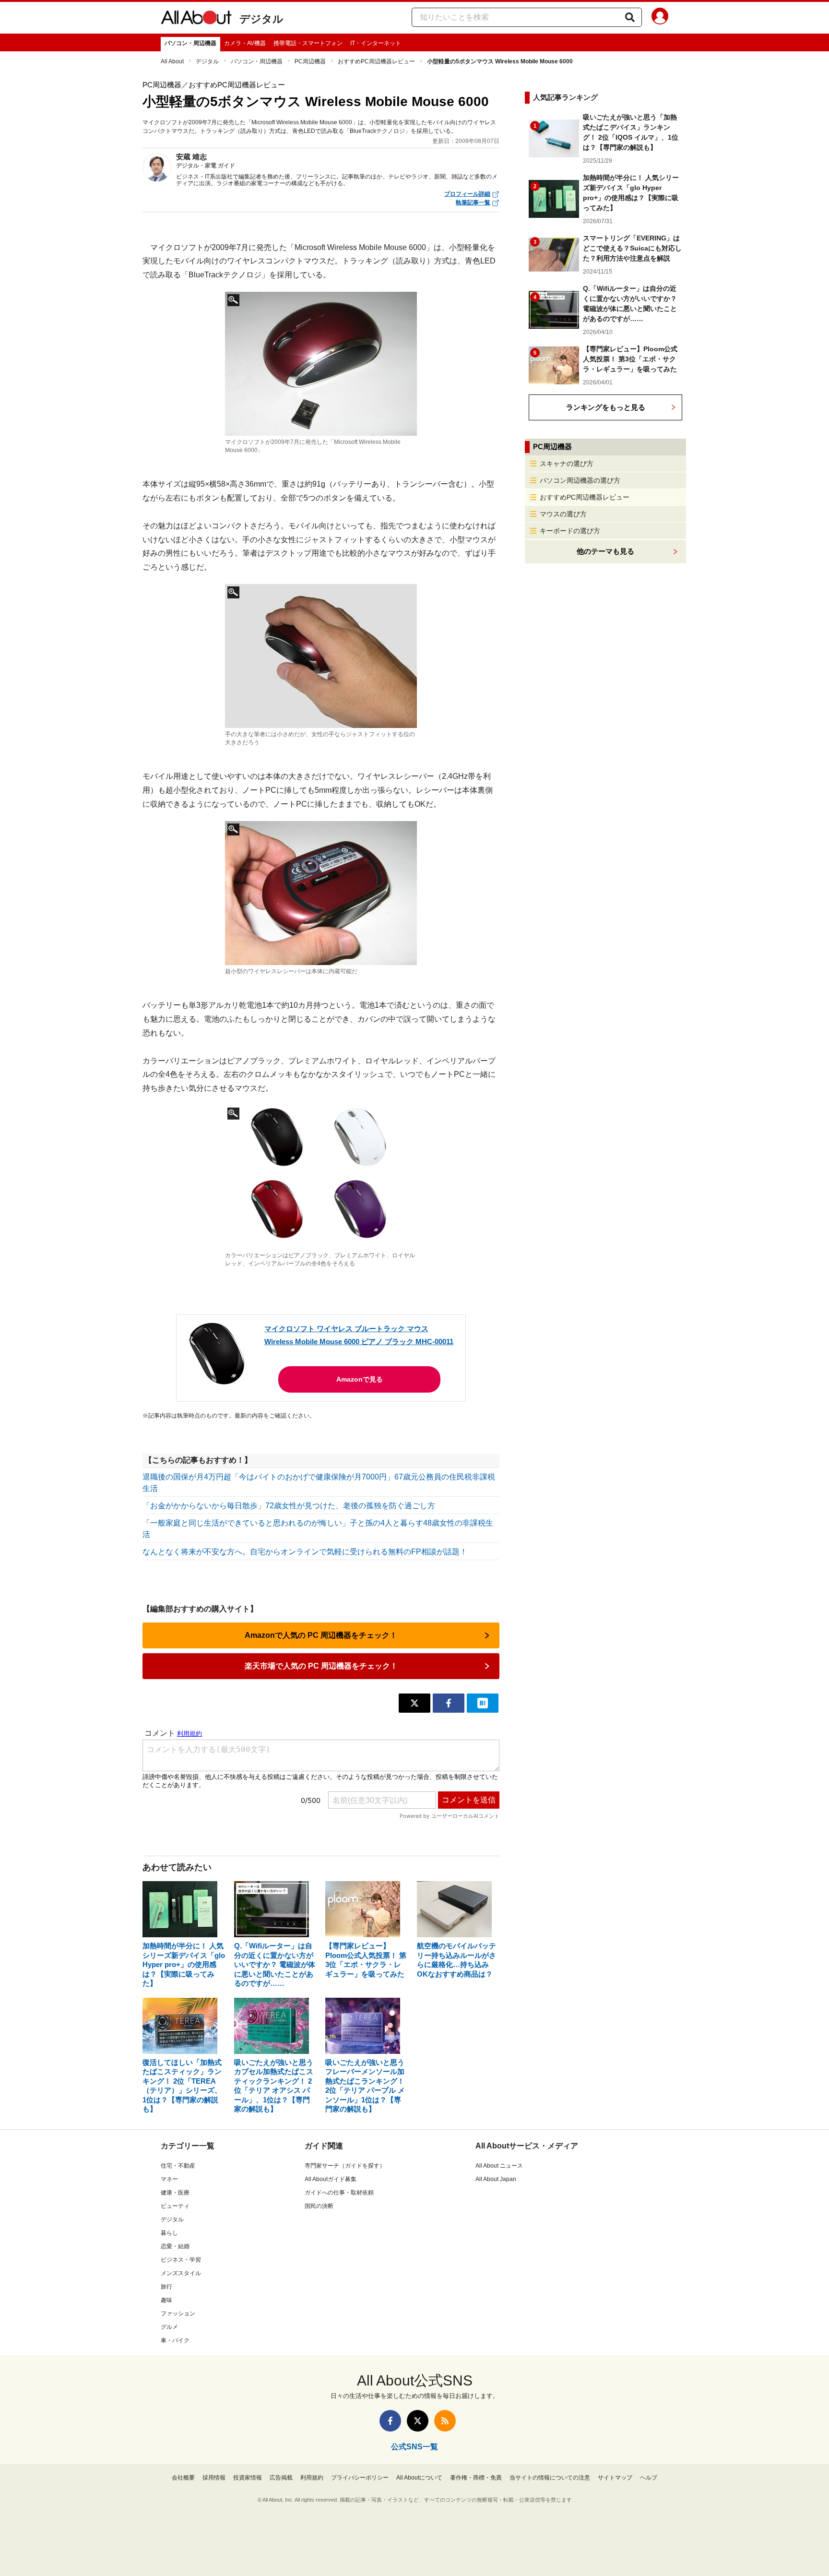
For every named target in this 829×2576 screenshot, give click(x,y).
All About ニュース (499, 2166)
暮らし (169, 2233)
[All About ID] (660, 18)
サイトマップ (615, 2478)
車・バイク (175, 2340)
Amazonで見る (360, 1379)
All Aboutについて (419, 2478)
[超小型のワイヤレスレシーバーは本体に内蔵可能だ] (321, 893)
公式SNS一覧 (414, 2447)
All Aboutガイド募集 (331, 2179)
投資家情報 (248, 2478)
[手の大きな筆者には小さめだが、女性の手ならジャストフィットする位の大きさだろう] (321, 656)
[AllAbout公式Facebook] (390, 2421)
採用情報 (214, 2478)
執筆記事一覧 (473, 203)
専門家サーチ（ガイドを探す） (345, 2166)
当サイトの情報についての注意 (550, 2478)
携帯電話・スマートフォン (308, 43)
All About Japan (496, 2179)
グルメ (169, 2327)
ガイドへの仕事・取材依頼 (339, 2193)
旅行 (166, 2287)
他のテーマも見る (605, 551)
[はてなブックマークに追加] (483, 1703)
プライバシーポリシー (360, 2478)
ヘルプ (649, 2478)
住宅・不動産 (178, 2166)
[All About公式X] (418, 2421)
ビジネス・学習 (181, 2260)
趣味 (166, 2300)
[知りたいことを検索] (630, 17)
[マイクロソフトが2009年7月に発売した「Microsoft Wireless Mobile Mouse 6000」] (321, 364)
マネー (169, 2179)
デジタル (261, 19)
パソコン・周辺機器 (190, 43)
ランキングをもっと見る (606, 407)
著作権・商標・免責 (476, 2478)
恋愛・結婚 (175, 2246)
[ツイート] (414, 1703)
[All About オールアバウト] (196, 19)
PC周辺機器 (310, 61)
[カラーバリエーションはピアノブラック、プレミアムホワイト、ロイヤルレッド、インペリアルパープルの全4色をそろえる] (321, 1177)
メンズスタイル (181, 2273)
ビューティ (175, 2206)
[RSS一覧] (445, 2421)
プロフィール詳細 (467, 194)
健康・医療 (175, 2193)
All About (172, 61)
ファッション (178, 2314)
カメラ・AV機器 (245, 43)
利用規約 (312, 2478)
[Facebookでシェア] (449, 1703)
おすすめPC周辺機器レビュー (376, 61)
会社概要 (183, 2478)
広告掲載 (281, 2478)
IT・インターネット (376, 43)
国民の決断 (319, 2206)
